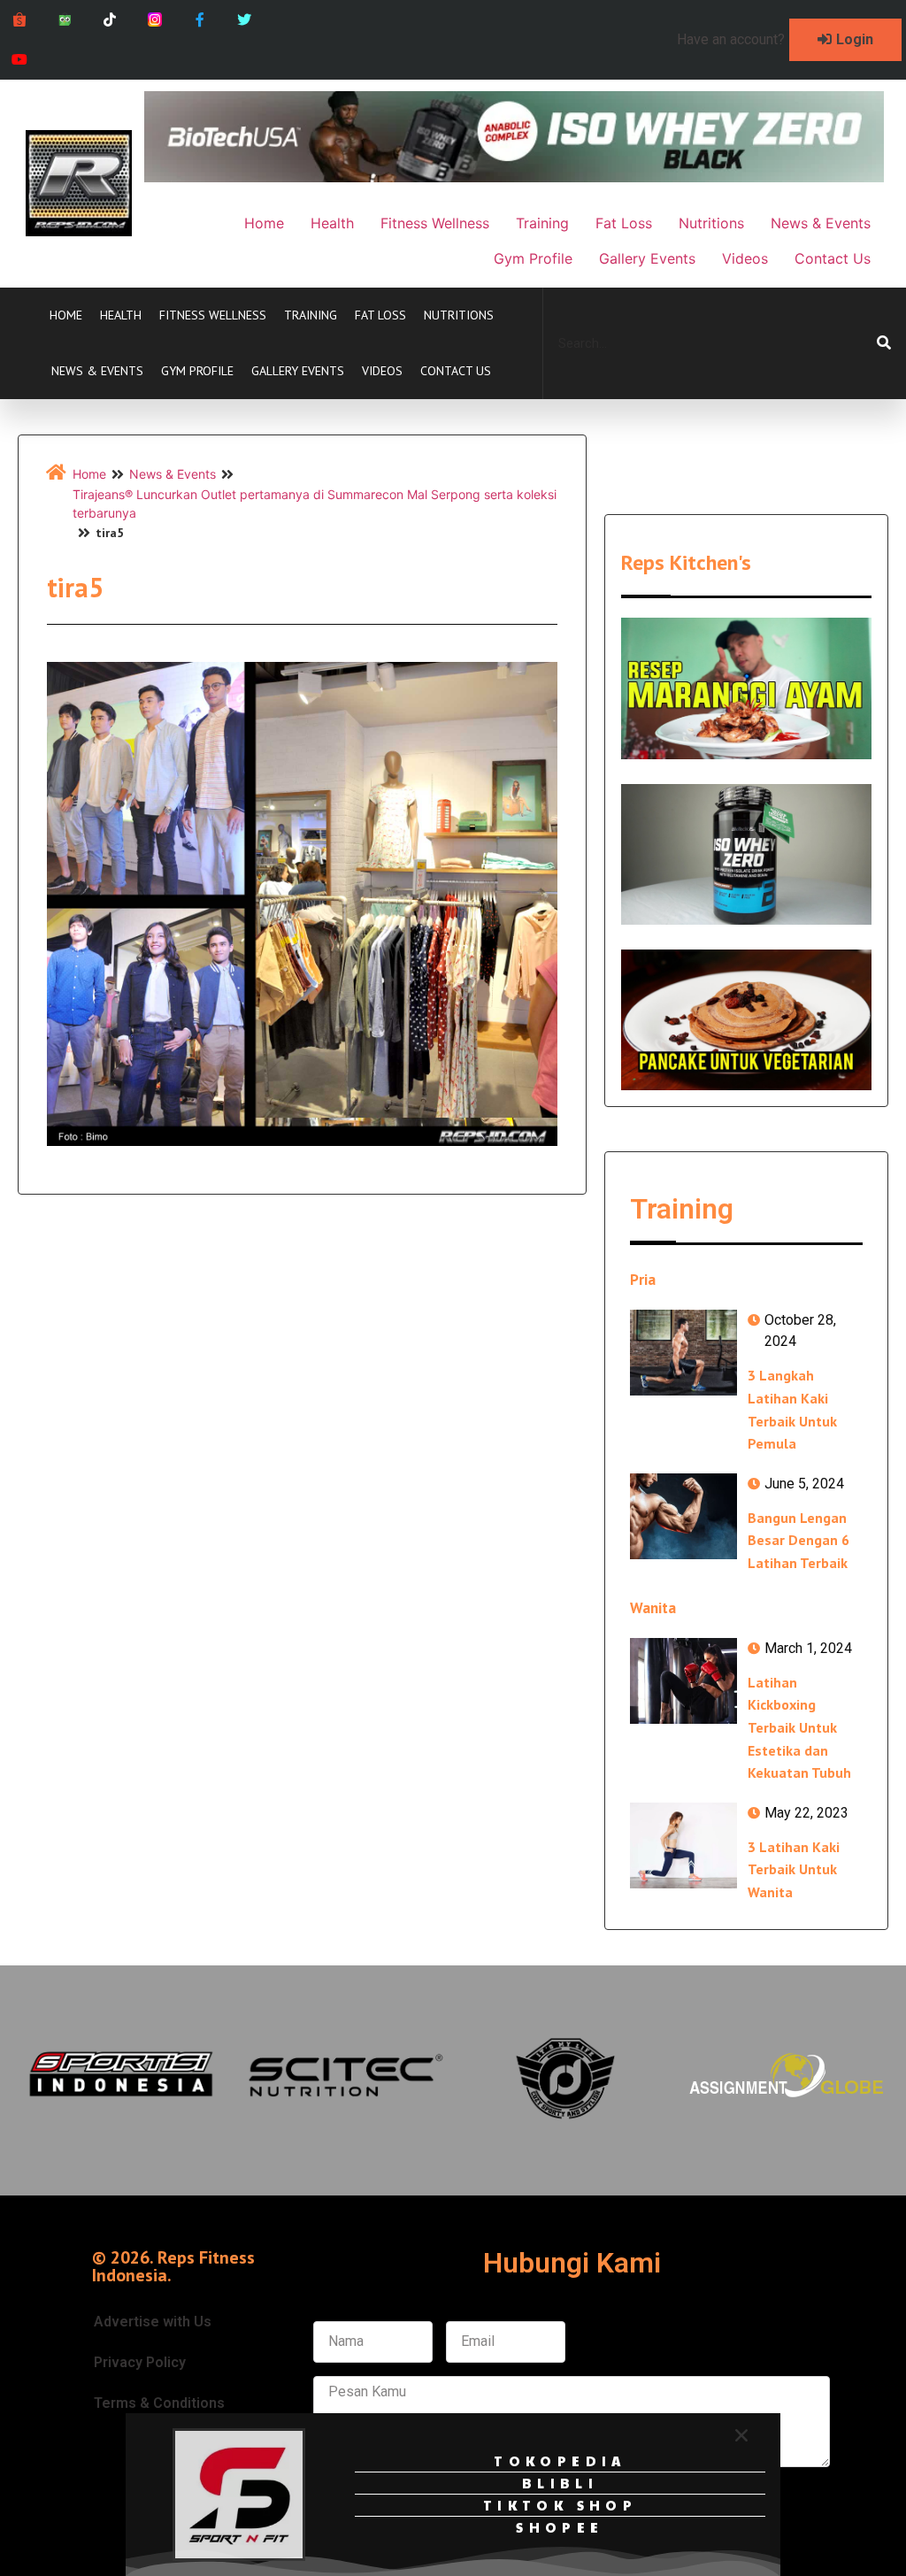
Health (121, 315)
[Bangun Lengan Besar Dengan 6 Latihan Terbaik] (683, 1516)
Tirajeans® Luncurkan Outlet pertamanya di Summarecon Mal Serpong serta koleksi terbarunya (315, 504)
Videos (382, 371)
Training (311, 315)
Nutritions (459, 315)
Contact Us (456, 371)
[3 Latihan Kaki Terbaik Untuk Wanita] (683, 1845)
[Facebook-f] (200, 20)
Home (66, 315)
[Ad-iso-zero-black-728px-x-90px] (514, 177)
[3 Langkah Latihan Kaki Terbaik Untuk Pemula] (683, 1353)
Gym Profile (197, 371)
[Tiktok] (110, 20)
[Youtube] (20, 60)
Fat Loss (380, 315)
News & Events (97, 371)
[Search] (884, 343)
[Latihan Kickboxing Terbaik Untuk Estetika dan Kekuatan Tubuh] (683, 1681)
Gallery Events (298, 371)
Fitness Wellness (213, 315)
